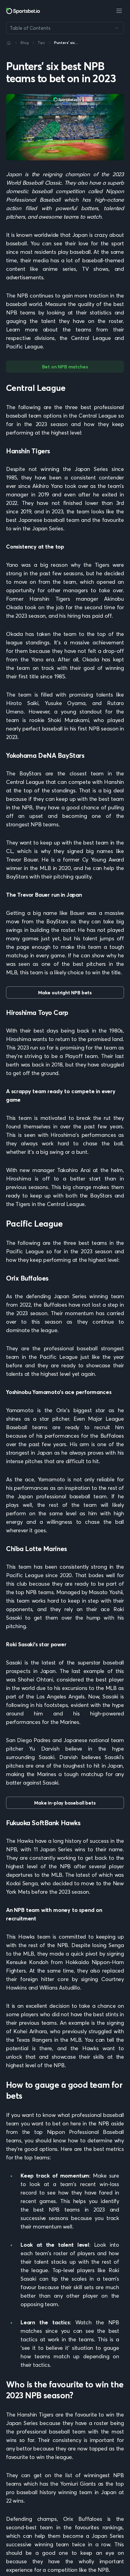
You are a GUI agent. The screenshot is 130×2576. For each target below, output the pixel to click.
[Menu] (119, 11)
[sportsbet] (23, 11)
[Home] (9, 43)
